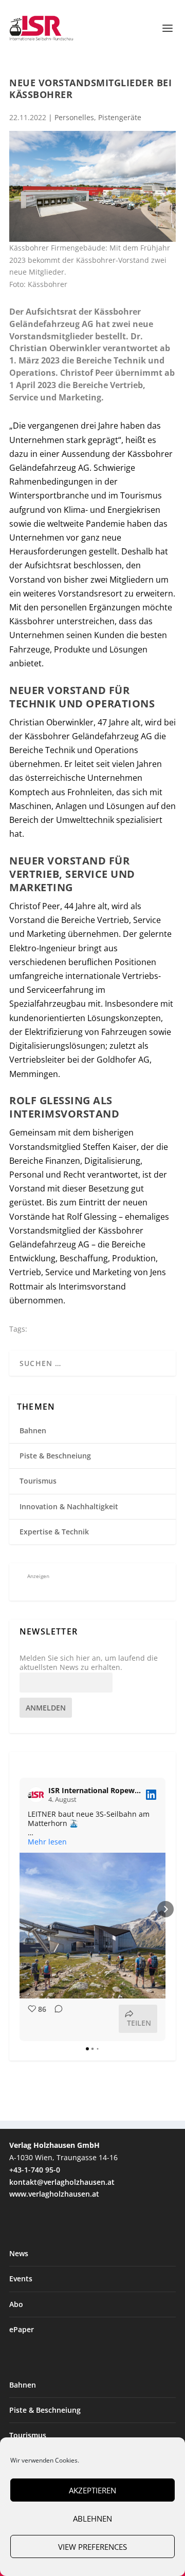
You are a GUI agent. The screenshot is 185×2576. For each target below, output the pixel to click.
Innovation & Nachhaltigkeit (69, 1506)
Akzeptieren (92, 2490)
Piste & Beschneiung (55, 1456)
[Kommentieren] (55, 2019)
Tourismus (38, 1481)
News (19, 2253)
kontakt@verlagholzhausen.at (62, 2182)
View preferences (92, 2547)
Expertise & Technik (54, 1532)
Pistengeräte (120, 117)
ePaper (22, 2329)
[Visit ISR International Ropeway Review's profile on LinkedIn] (36, 1795)
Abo (16, 2304)
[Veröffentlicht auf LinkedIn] (151, 1795)
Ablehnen (92, 2519)
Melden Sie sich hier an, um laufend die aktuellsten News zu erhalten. (89, 1663)
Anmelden (46, 1708)
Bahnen (33, 1430)
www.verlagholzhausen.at (54, 2194)
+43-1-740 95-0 (35, 2170)
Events (21, 2279)
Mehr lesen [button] (47, 1842)
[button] (20, 1909)
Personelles (74, 117)
